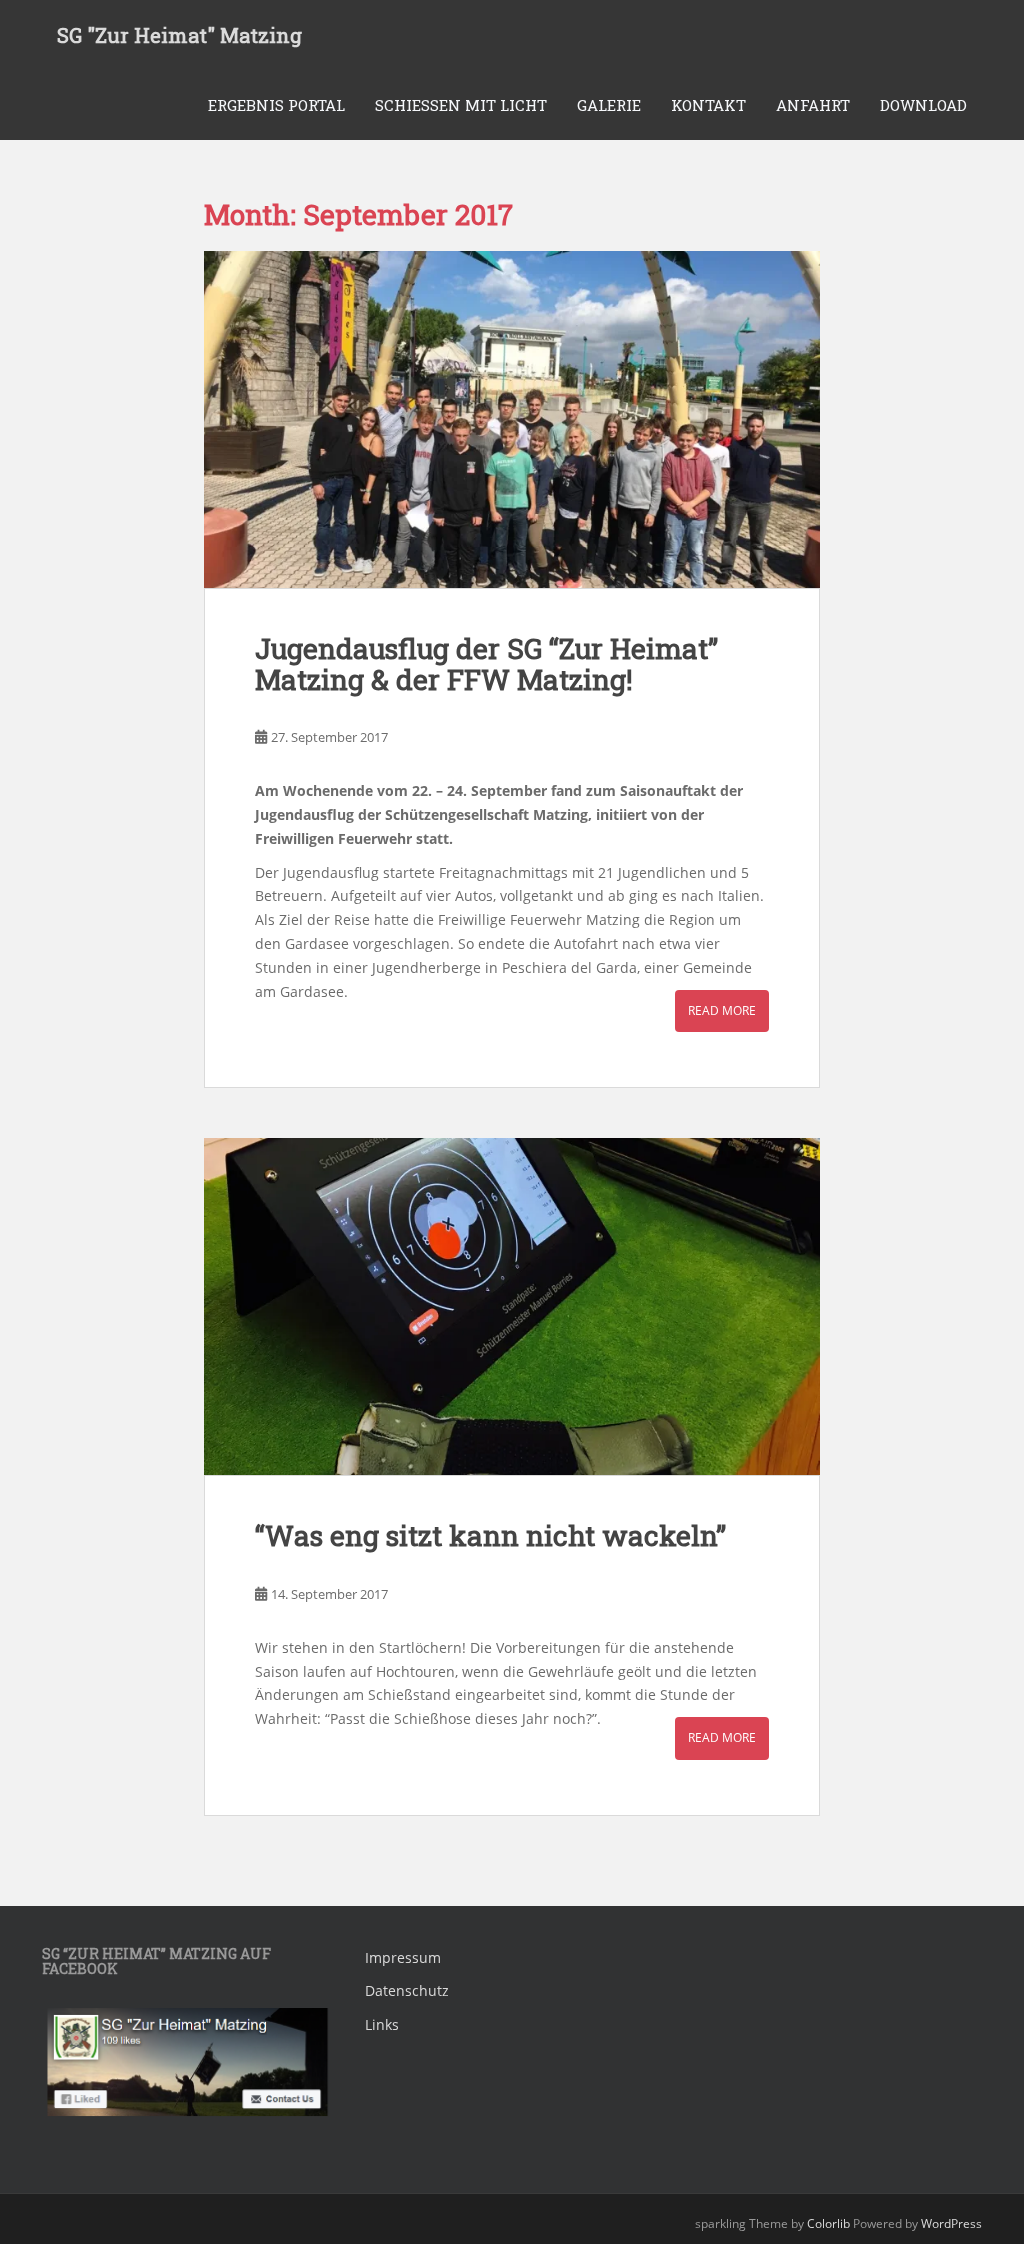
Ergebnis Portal (276, 105)
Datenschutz (407, 1990)
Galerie (609, 105)
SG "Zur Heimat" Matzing (179, 35)
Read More (722, 1010)
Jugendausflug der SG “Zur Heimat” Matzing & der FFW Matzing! (486, 664)
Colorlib (828, 2223)
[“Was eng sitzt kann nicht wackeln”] (512, 1306)
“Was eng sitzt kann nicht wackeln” (490, 1535)
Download (923, 105)
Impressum (403, 1957)
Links (382, 2024)
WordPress (951, 2223)
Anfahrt (813, 105)
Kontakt (708, 105)
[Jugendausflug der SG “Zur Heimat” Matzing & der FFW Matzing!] (512, 419)
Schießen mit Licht (461, 105)
